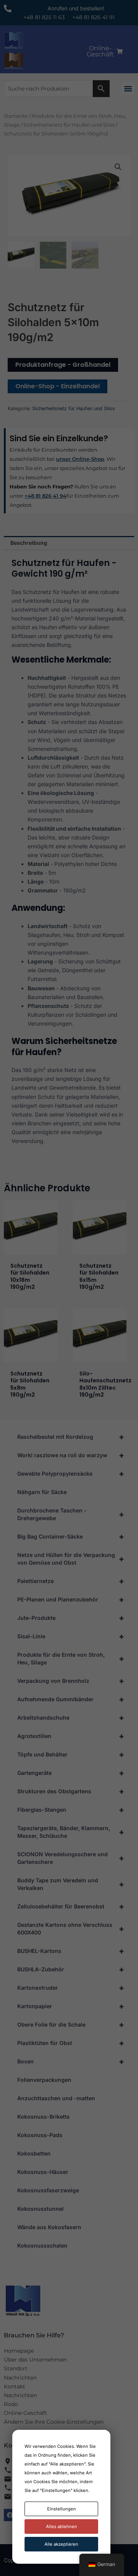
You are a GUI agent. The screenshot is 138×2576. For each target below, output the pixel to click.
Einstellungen (62, 2509)
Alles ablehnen (62, 2527)
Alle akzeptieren (61, 2544)
